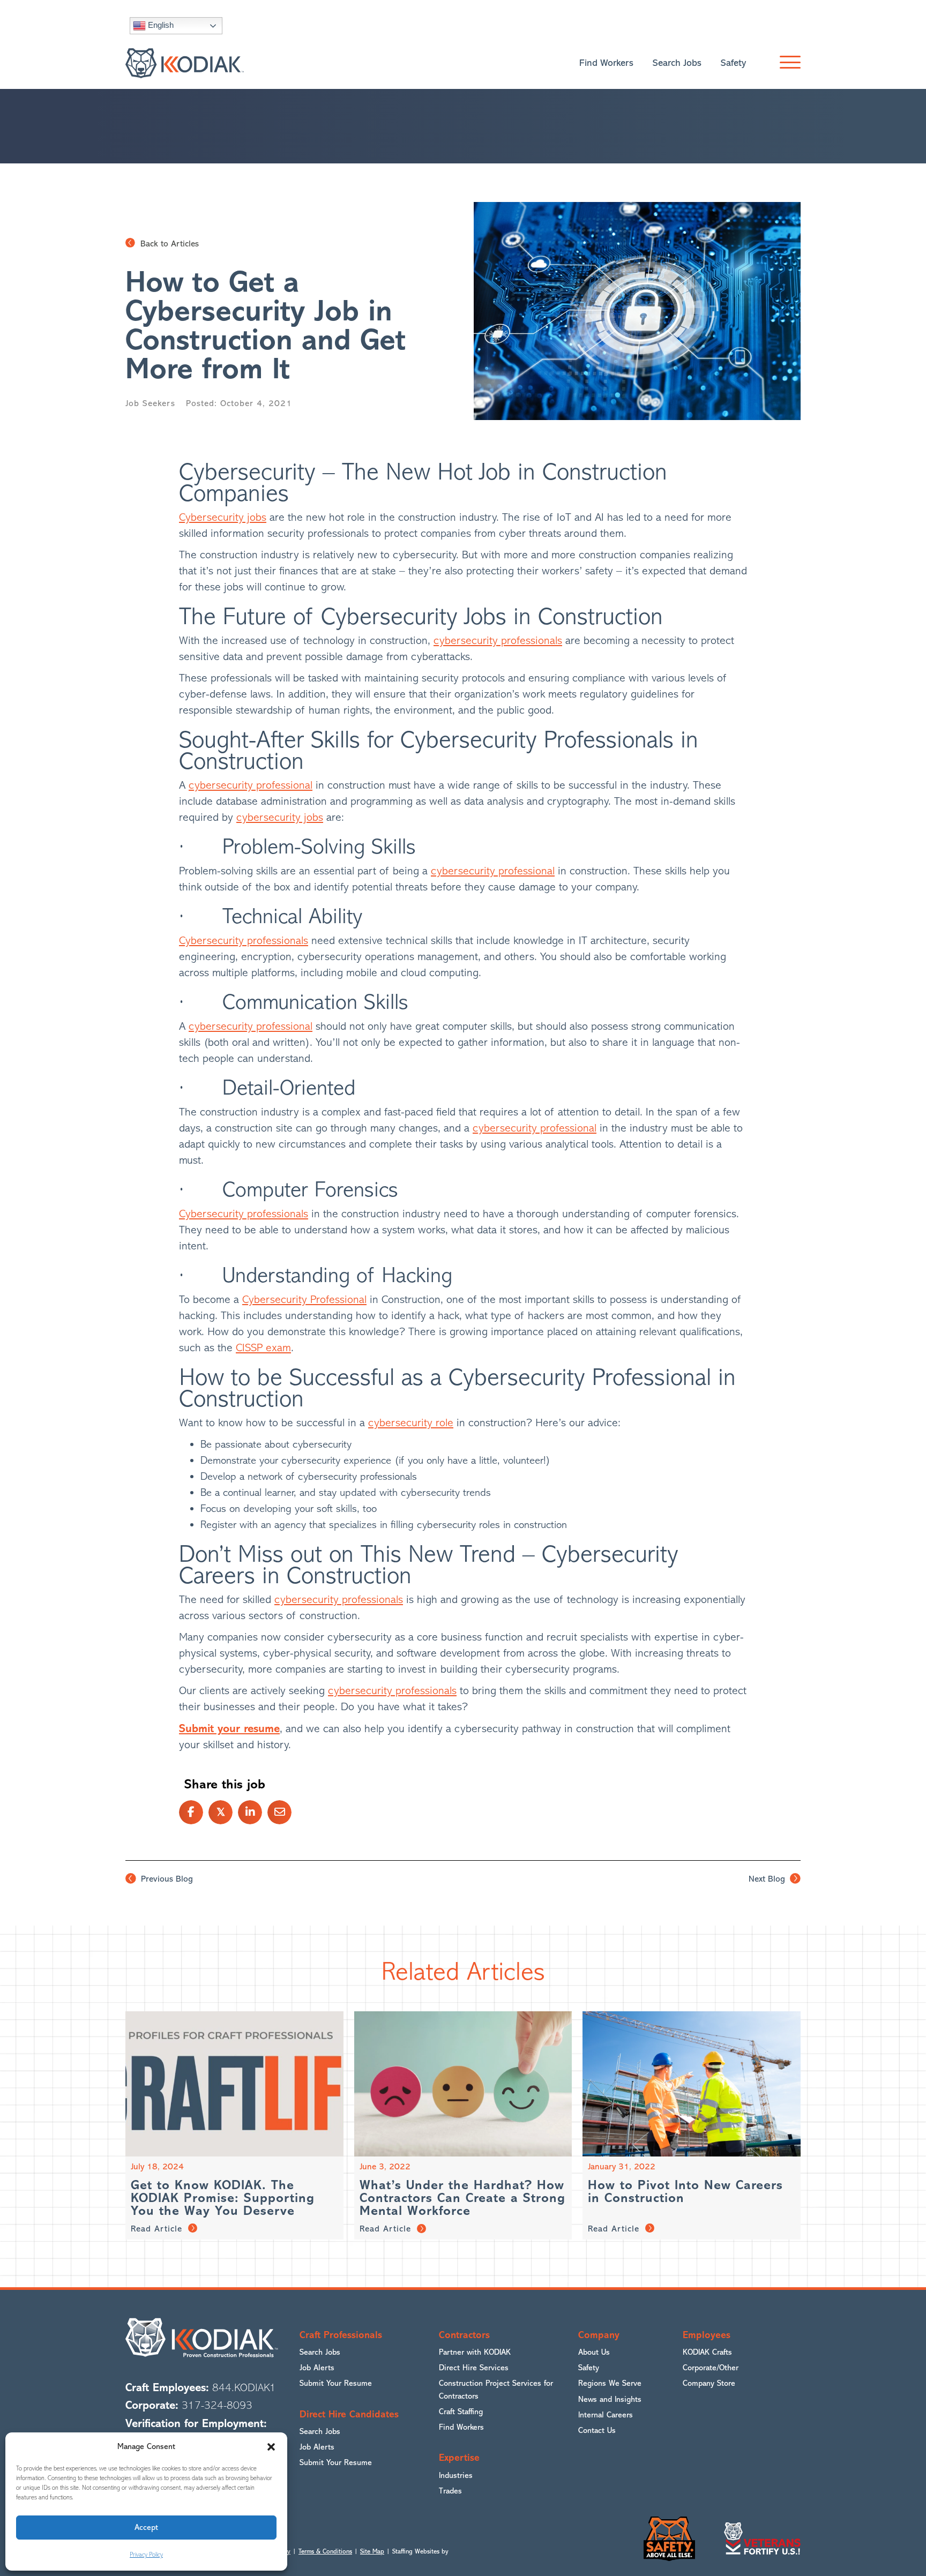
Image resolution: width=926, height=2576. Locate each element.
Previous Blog (166, 1879)
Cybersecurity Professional (304, 1300)
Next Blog (768, 1879)
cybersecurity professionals (498, 641)
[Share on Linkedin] (250, 1812)
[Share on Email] (279, 1812)
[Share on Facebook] (191, 1812)
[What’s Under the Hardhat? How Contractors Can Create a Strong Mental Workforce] (463, 2083)
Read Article (158, 2229)
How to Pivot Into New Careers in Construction (685, 2192)
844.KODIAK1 (244, 2388)
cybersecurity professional (251, 785)
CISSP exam (263, 1348)
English (160, 25)
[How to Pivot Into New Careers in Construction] (692, 2083)
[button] (271, 2447)
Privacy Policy (146, 2555)
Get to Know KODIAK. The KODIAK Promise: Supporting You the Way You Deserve (223, 2198)
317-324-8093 (217, 2405)
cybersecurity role (411, 1423)
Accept (146, 2528)
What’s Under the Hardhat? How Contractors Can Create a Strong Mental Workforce (462, 2198)
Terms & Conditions (325, 2551)
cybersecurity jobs (280, 817)
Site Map (372, 2551)
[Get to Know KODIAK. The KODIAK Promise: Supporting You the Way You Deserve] (234, 2083)
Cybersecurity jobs (223, 517)
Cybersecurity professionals (244, 941)
